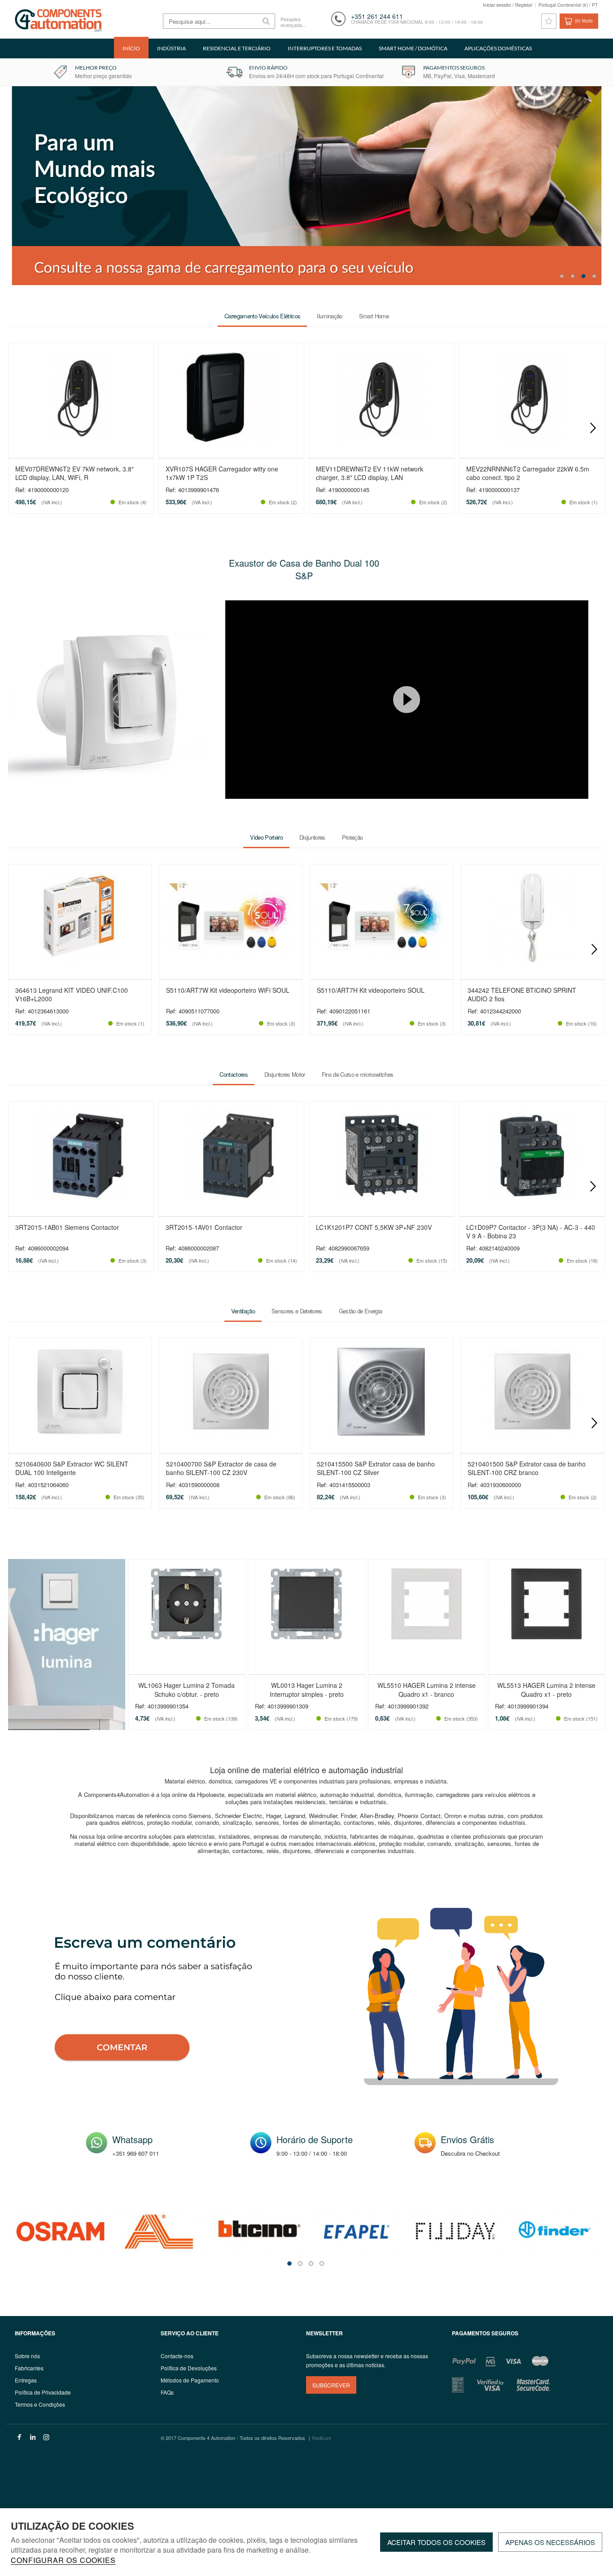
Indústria (171, 48)
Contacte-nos (177, 2356)
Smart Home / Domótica (413, 48)
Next (593, 428)
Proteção (352, 837)
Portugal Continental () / (568, 5)
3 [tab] (583, 276)
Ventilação (243, 1311)
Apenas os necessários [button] (550, 2542)
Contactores (234, 1074)
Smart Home (374, 316)
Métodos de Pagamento (190, 2380)
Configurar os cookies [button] (63, 2561)
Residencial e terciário (237, 48)
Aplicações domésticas (498, 48)
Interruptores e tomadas (325, 48)
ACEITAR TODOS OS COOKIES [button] (436, 2542)
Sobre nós (27, 2356)
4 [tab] (594, 276)
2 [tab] (573, 276)
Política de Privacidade (43, 2392)
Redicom (322, 2438)
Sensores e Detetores (297, 1311)
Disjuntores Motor (285, 1074)
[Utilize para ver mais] (107, 700)
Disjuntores (312, 837)
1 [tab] (562, 276)
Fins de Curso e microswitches (358, 1074)
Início (131, 48)
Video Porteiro (266, 837)
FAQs (167, 2392)
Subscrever (331, 2385)
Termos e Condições (40, 2404)
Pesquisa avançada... (293, 22)
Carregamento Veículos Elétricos (262, 316)
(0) (584, 21)
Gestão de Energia (361, 1311)
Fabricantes (29, 2368)
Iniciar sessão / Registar (508, 5)
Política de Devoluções (189, 2368)
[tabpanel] (61, 2231)
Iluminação (329, 316)
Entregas (26, 2380)
